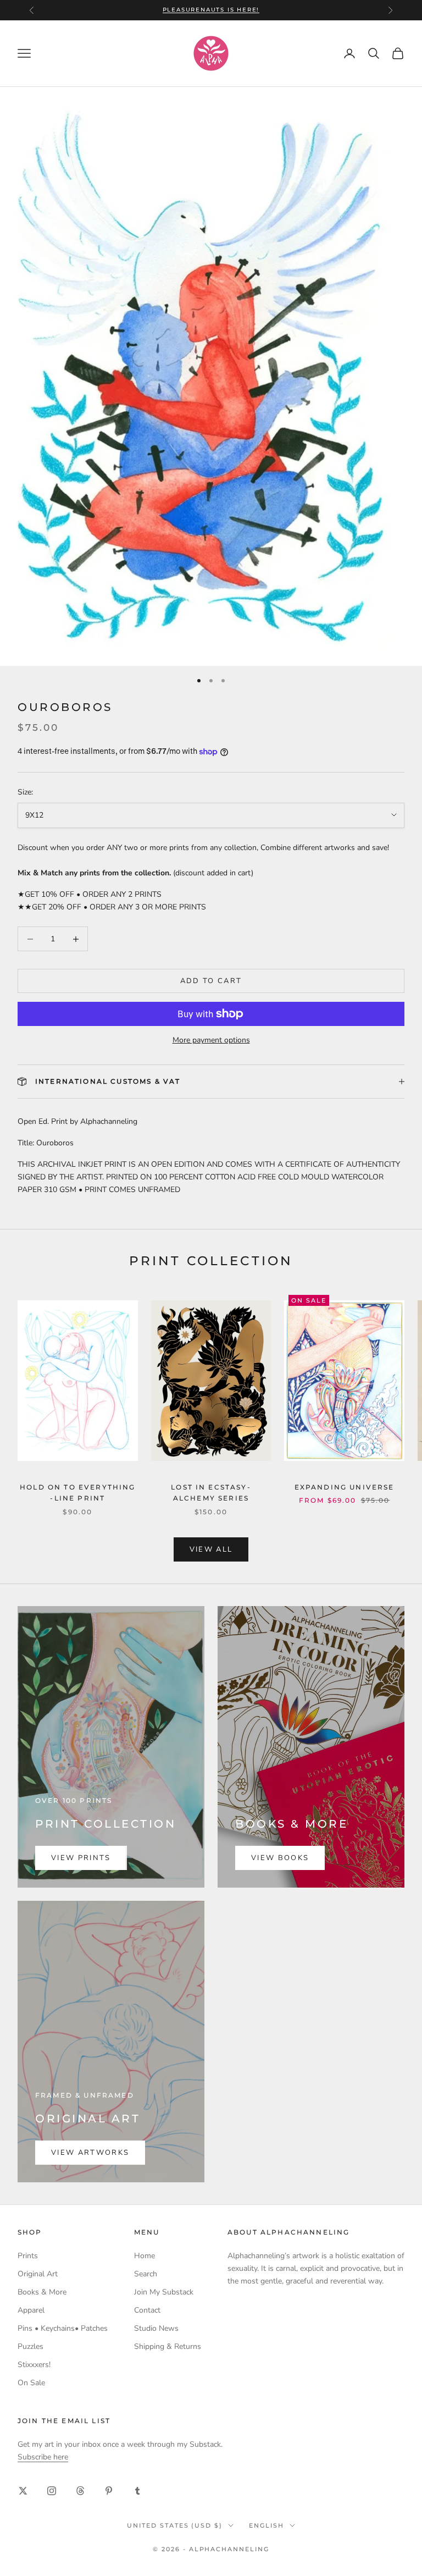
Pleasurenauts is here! (211, 10)
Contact (147, 2310)
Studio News (156, 2328)
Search (146, 2274)
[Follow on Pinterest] (109, 2491)
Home (145, 2256)
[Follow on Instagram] (52, 2491)
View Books (280, 1858)
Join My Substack (164, 2292)
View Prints (81, 1858)
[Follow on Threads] (80, 2491)
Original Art (38, 2274)
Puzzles (30, 2346)
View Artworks (90, 2153)
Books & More (42, 2292)
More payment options (211, 1040)
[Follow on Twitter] (23, 2491)
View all (211, 1549)
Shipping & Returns (168, 2346)
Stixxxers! (34, 2365)
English (266, 2525)
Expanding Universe (345, 1487)
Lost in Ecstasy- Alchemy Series (211, 1493)
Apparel (31, 2310)
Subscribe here (43, 2457)
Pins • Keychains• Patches (63, 2328)
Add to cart (211, 981)
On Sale (31, 2383)
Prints (28, 2256)
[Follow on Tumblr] (137, 2491)
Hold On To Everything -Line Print (77, 1493)
